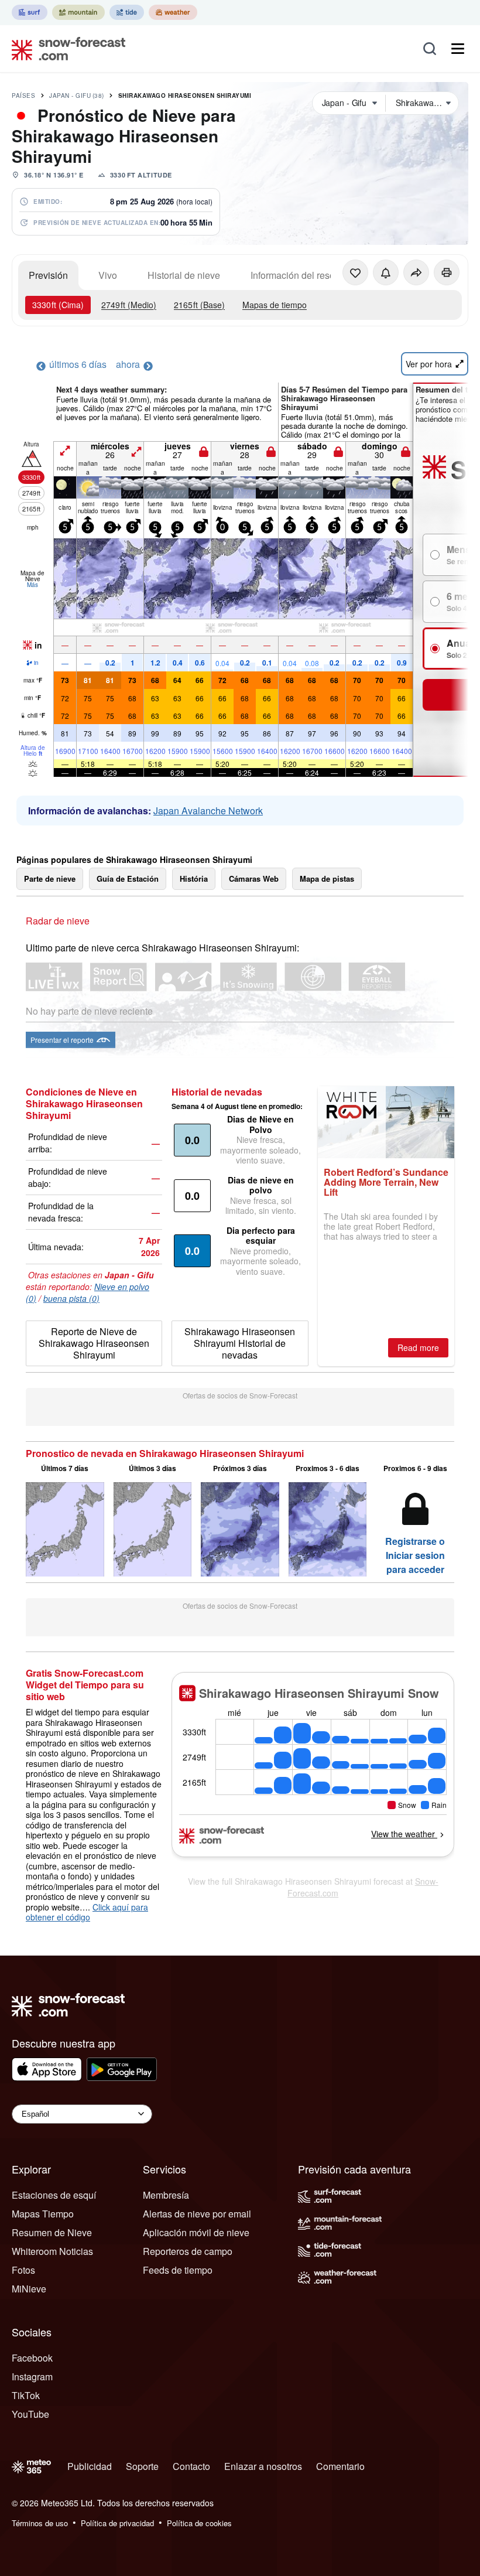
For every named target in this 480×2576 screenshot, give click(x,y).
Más (32, 585)
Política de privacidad (117, 2523)
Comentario (340, 2466)
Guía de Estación (128, 878)
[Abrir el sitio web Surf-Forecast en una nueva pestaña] (30, 12)
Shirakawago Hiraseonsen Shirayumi (185, 95)
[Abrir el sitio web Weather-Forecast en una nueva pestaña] (173, 12)
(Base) (199, 305)
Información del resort (295, 275)
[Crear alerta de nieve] (386, 272)
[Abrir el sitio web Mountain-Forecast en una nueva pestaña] (78, 12)
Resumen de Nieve (52, 2232)
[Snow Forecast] (65, 49)
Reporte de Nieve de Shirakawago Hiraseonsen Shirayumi (94, 1343)
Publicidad (90, 2466)
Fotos (23, 2270)
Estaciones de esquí (54, 2195)
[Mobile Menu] (458, 49)
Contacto (191, 2466)
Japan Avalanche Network (208, 811)
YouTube (30, 2414)
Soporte (142, 2466)
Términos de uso (40, 2523)
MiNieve (29, 2289)
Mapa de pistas (327, 878)
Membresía (166, 2195)
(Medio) (129, 305)
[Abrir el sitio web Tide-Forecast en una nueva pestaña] (127, 12)
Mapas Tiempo (43, 2214)
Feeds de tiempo (178, 2270)
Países (23, 95)
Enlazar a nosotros (263, 2466)
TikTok (26, 2395)
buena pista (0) (71, 1298)
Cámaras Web (254, 878)
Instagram (32, 2377)
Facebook (32, 2358)
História (194, 878)
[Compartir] (416, 272)
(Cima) (58, 305)
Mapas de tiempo (275, 305)
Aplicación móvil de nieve (196, 2232)
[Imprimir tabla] (447, 272)
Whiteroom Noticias (52, 2251)
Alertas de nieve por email (197, 2214)
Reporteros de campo (188, 2251)
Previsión (48, 275)
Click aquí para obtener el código (87, 1912)
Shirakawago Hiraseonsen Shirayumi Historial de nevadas (240, 1343)
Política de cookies (199, 2523)
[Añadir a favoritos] (355, 272)
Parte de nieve (50, 878)
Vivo (108, 275)
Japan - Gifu (77, 95)
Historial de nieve (184, 275)
